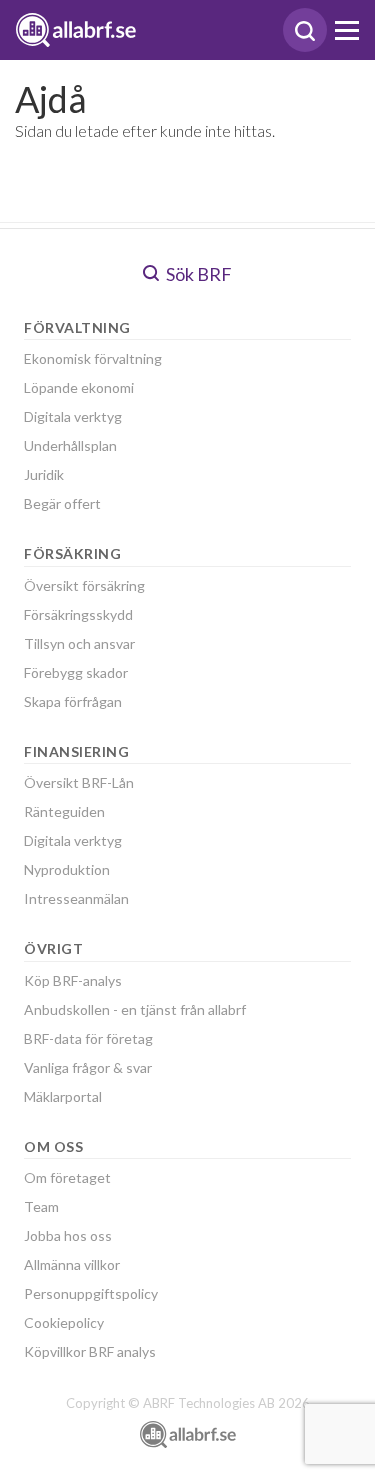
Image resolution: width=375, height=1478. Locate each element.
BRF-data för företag (88, 1038)
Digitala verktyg (73, 416)
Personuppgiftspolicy (91, 1293)
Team (41, 1206)
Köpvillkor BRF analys (90, 1351)
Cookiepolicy (64, 1322)
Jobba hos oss (68, 1235)
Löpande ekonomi (79, 387)
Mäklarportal (63, 1096)
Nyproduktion (67, 869)
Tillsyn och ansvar (79, 643)
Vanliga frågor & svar (88, 1067)
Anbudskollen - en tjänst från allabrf (135, 1009)
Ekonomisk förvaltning (93, 358)
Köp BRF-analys (73, 980)
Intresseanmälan (76, 898)
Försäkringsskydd (78, 614)
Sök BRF (197, 274)
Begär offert (62, 503)
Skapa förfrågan (73, 701)
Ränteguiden (64, 811)
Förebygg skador (76, 672)
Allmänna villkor (72, 1264)
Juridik (44, 474)
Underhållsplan (70, 445)
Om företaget (67, 1177)
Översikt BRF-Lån (79, 782)
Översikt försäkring (84, 585)
